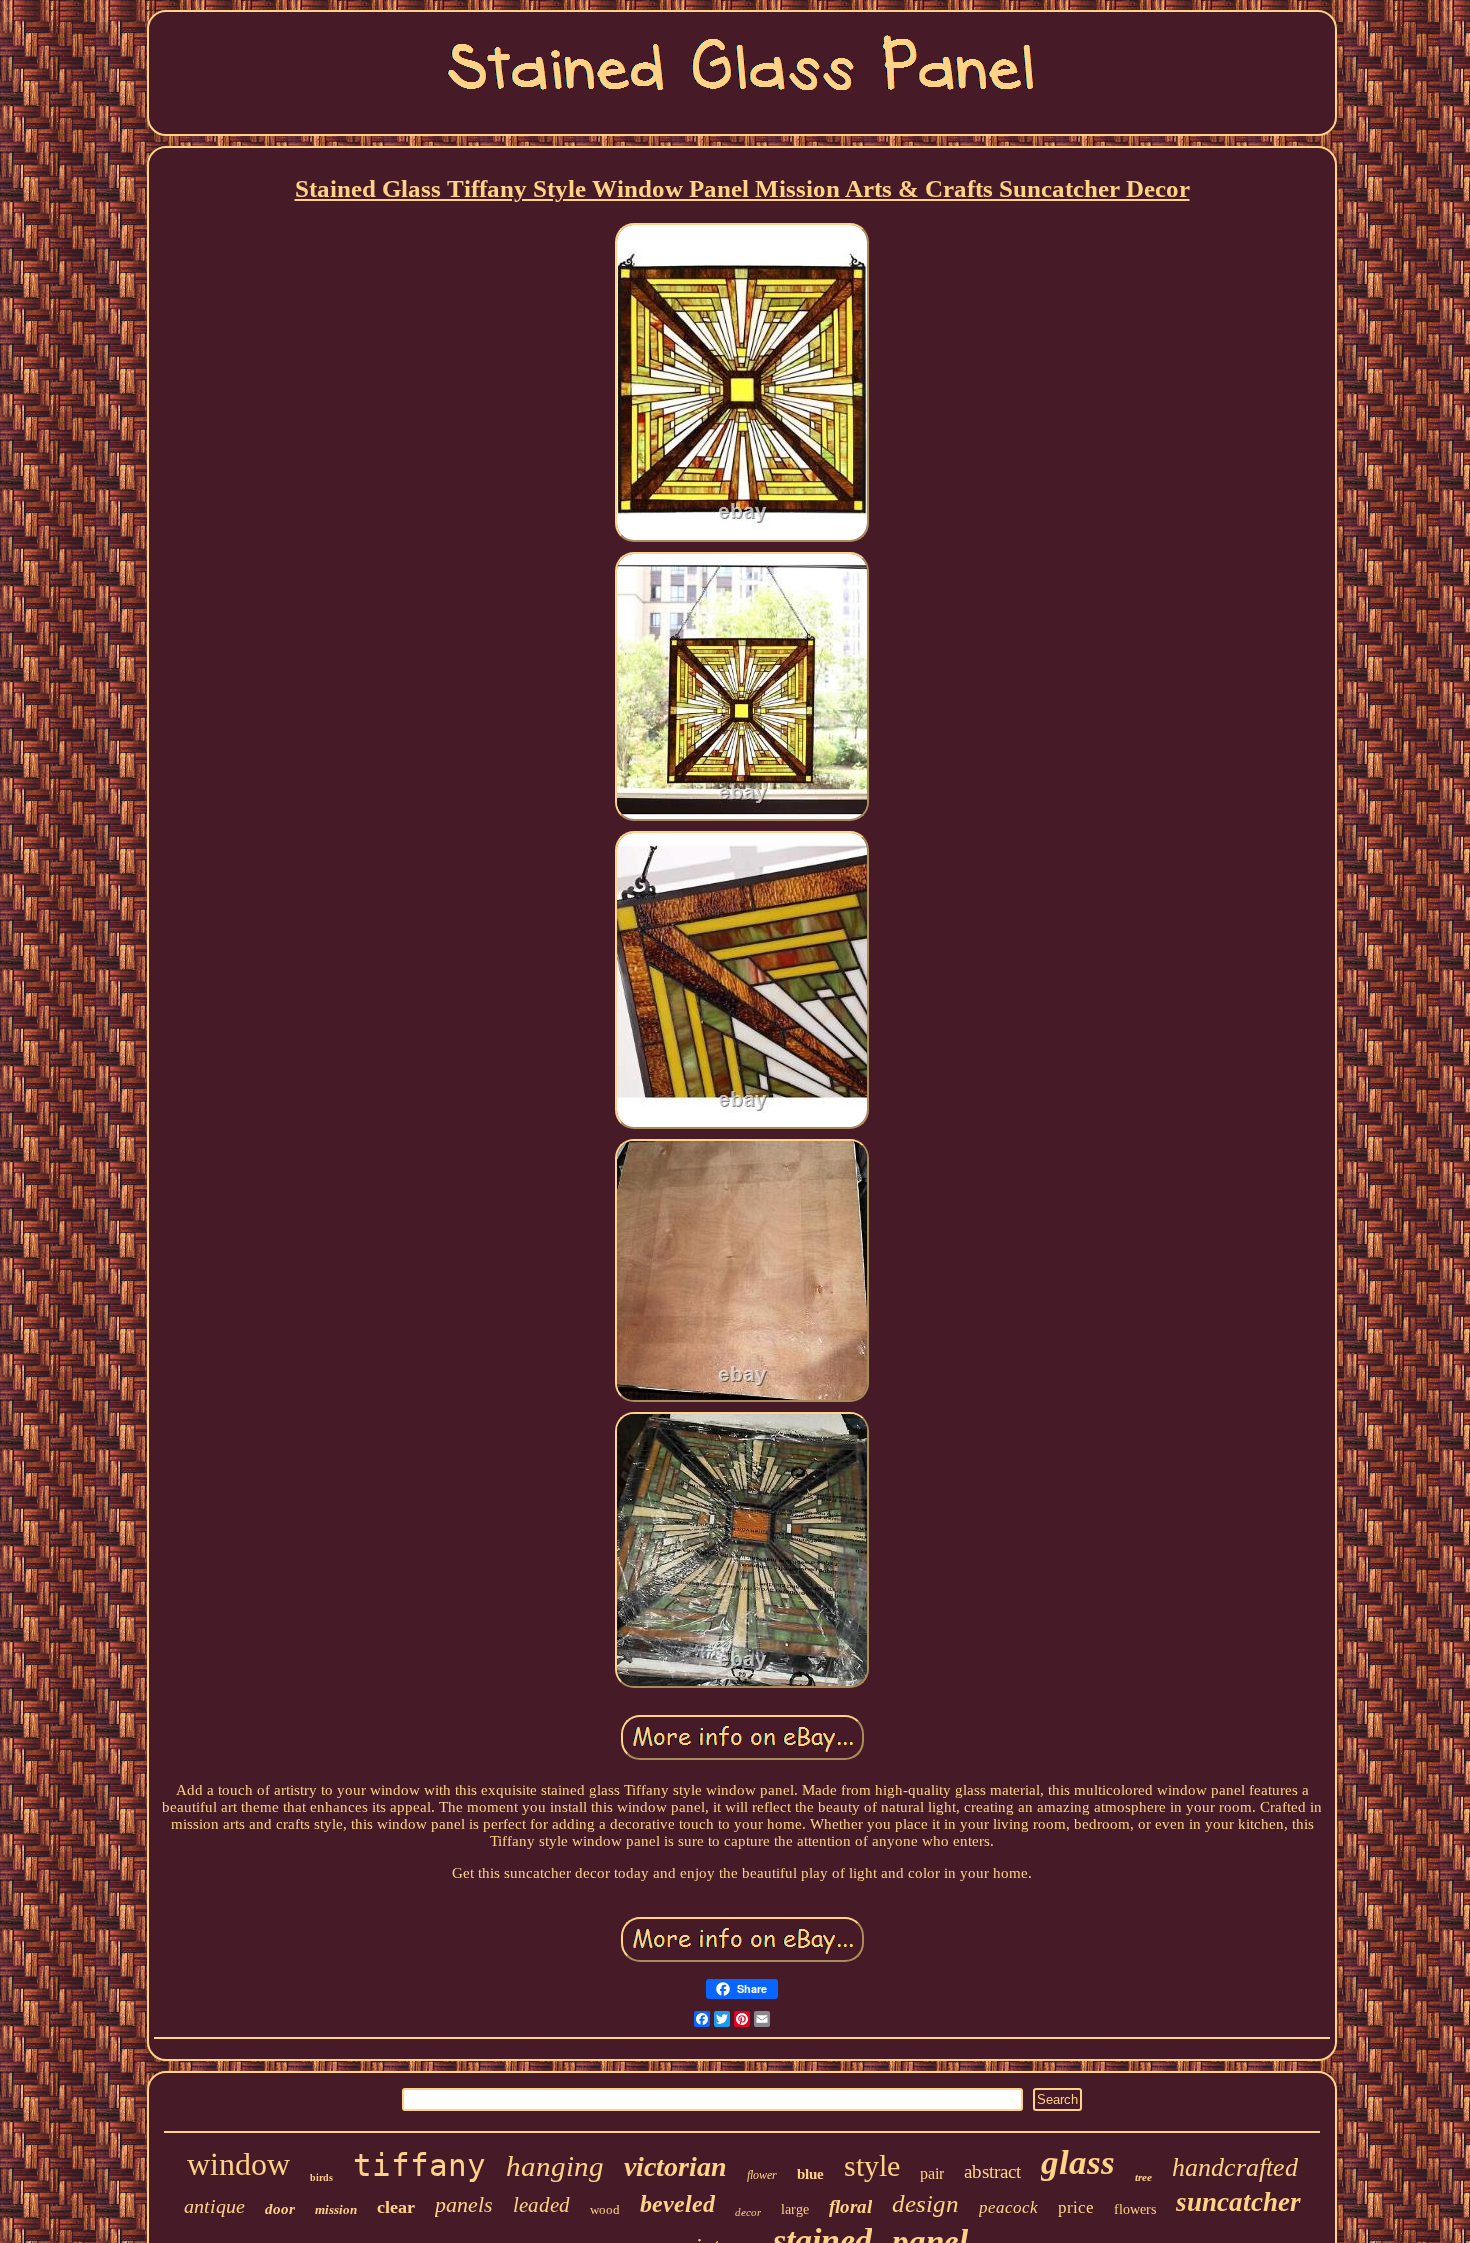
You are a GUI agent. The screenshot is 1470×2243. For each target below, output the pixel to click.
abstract (992, 2171)
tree (1143, 2177)
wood (605, 2209)
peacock (1008, 2207)
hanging (555, 2166)
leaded (541, 2205)
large (795, 2209)
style (872, 2165)
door (280, 2209)
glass (1078, 2162)
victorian (675, 2166)
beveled (677, 2204)
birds (321, 2177)
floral (850, 2206)
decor (748, 2212)
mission (336, 2209)
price (1076, 2207)
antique (214, 2206)
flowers (1135, 2209)
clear (396, 2207)
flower (762, 2175)
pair (932, 2173)
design (925, 2203)
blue (810, 2174)
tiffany (419, 2165)
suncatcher (1238, 2202)
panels (464, 2204)
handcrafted (1235, 2167)
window (238, 2164)
